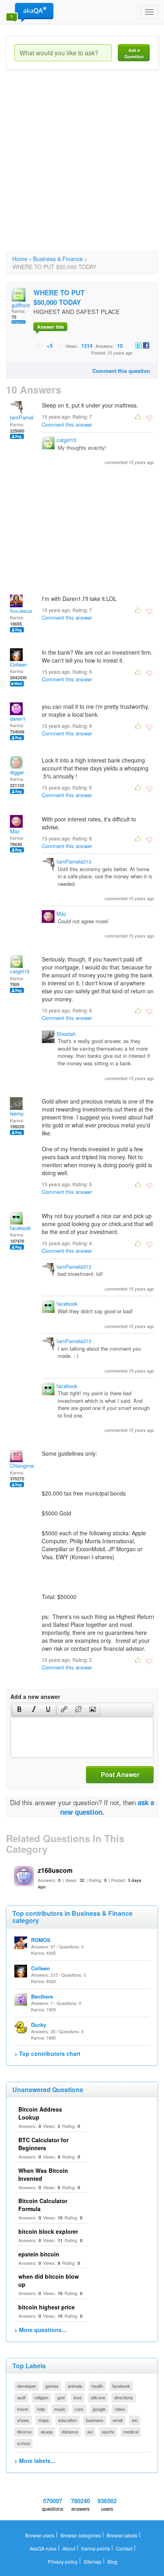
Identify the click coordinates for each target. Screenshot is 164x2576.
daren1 (18, 719)
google (99, 2409)
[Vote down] (60, 345)
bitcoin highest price (47, 2307)
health (97, 2386)
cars (79, 2409)
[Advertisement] (82, 168)
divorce (24, 2432)
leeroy (17, 1113)
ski (135, 2420)
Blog (112, 2561)
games (52, 2386)
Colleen (19, 664)
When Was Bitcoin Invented (43, 2174)
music (60, 2409)
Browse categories (81, 2535)
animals (75, 2386)
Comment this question (121, 371)
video (120, 2409)
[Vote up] (40, 345)
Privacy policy (63, 2561)
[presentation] (20, 1710)
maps (44, 2420)
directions (124, 2397)
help (41, 2409)
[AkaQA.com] (30, 12)
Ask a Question (134, 53)
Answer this (51, 327)
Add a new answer (35, 1697)
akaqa (47, 2432)
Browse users (40, 2535)
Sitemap (93, 2561)
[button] (19, 1710)
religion (41, 2397)
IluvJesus (21, 611)
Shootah (66, 1034)
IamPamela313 (27, 417)
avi (90, 2432)
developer (27, 2386)
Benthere (42, 1996)
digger (17, 772)
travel (22, 2409)
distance (70, 2432)
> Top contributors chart (47, 2053)
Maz (15, 831)
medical (131, 2432)
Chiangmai (22, 1465)
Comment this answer (67, 424)
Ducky (39, 2025)
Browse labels (122, 2535)
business (95, 2420)
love (78, 2397)
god (61, 2397)
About (69, 2548)
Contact (124, 2548)
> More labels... (35, 2461)
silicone (98, 2397)
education (67, 2420)
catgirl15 (66, 440)
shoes (23, 2420)
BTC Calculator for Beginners (43, 2144)
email (118, 2420)
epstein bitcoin (39, 2254)
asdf (21, 2397)
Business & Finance (58, 259)
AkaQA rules (43, 2548)
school (23, 2443)
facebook (20, 1228)
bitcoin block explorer (48, 2231)
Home (20, 259)
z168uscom (55, 1870)
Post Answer (120, 1774)
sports (108, 2432)
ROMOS (41, 1940)
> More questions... (40, 2330)
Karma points (96, 2548)
